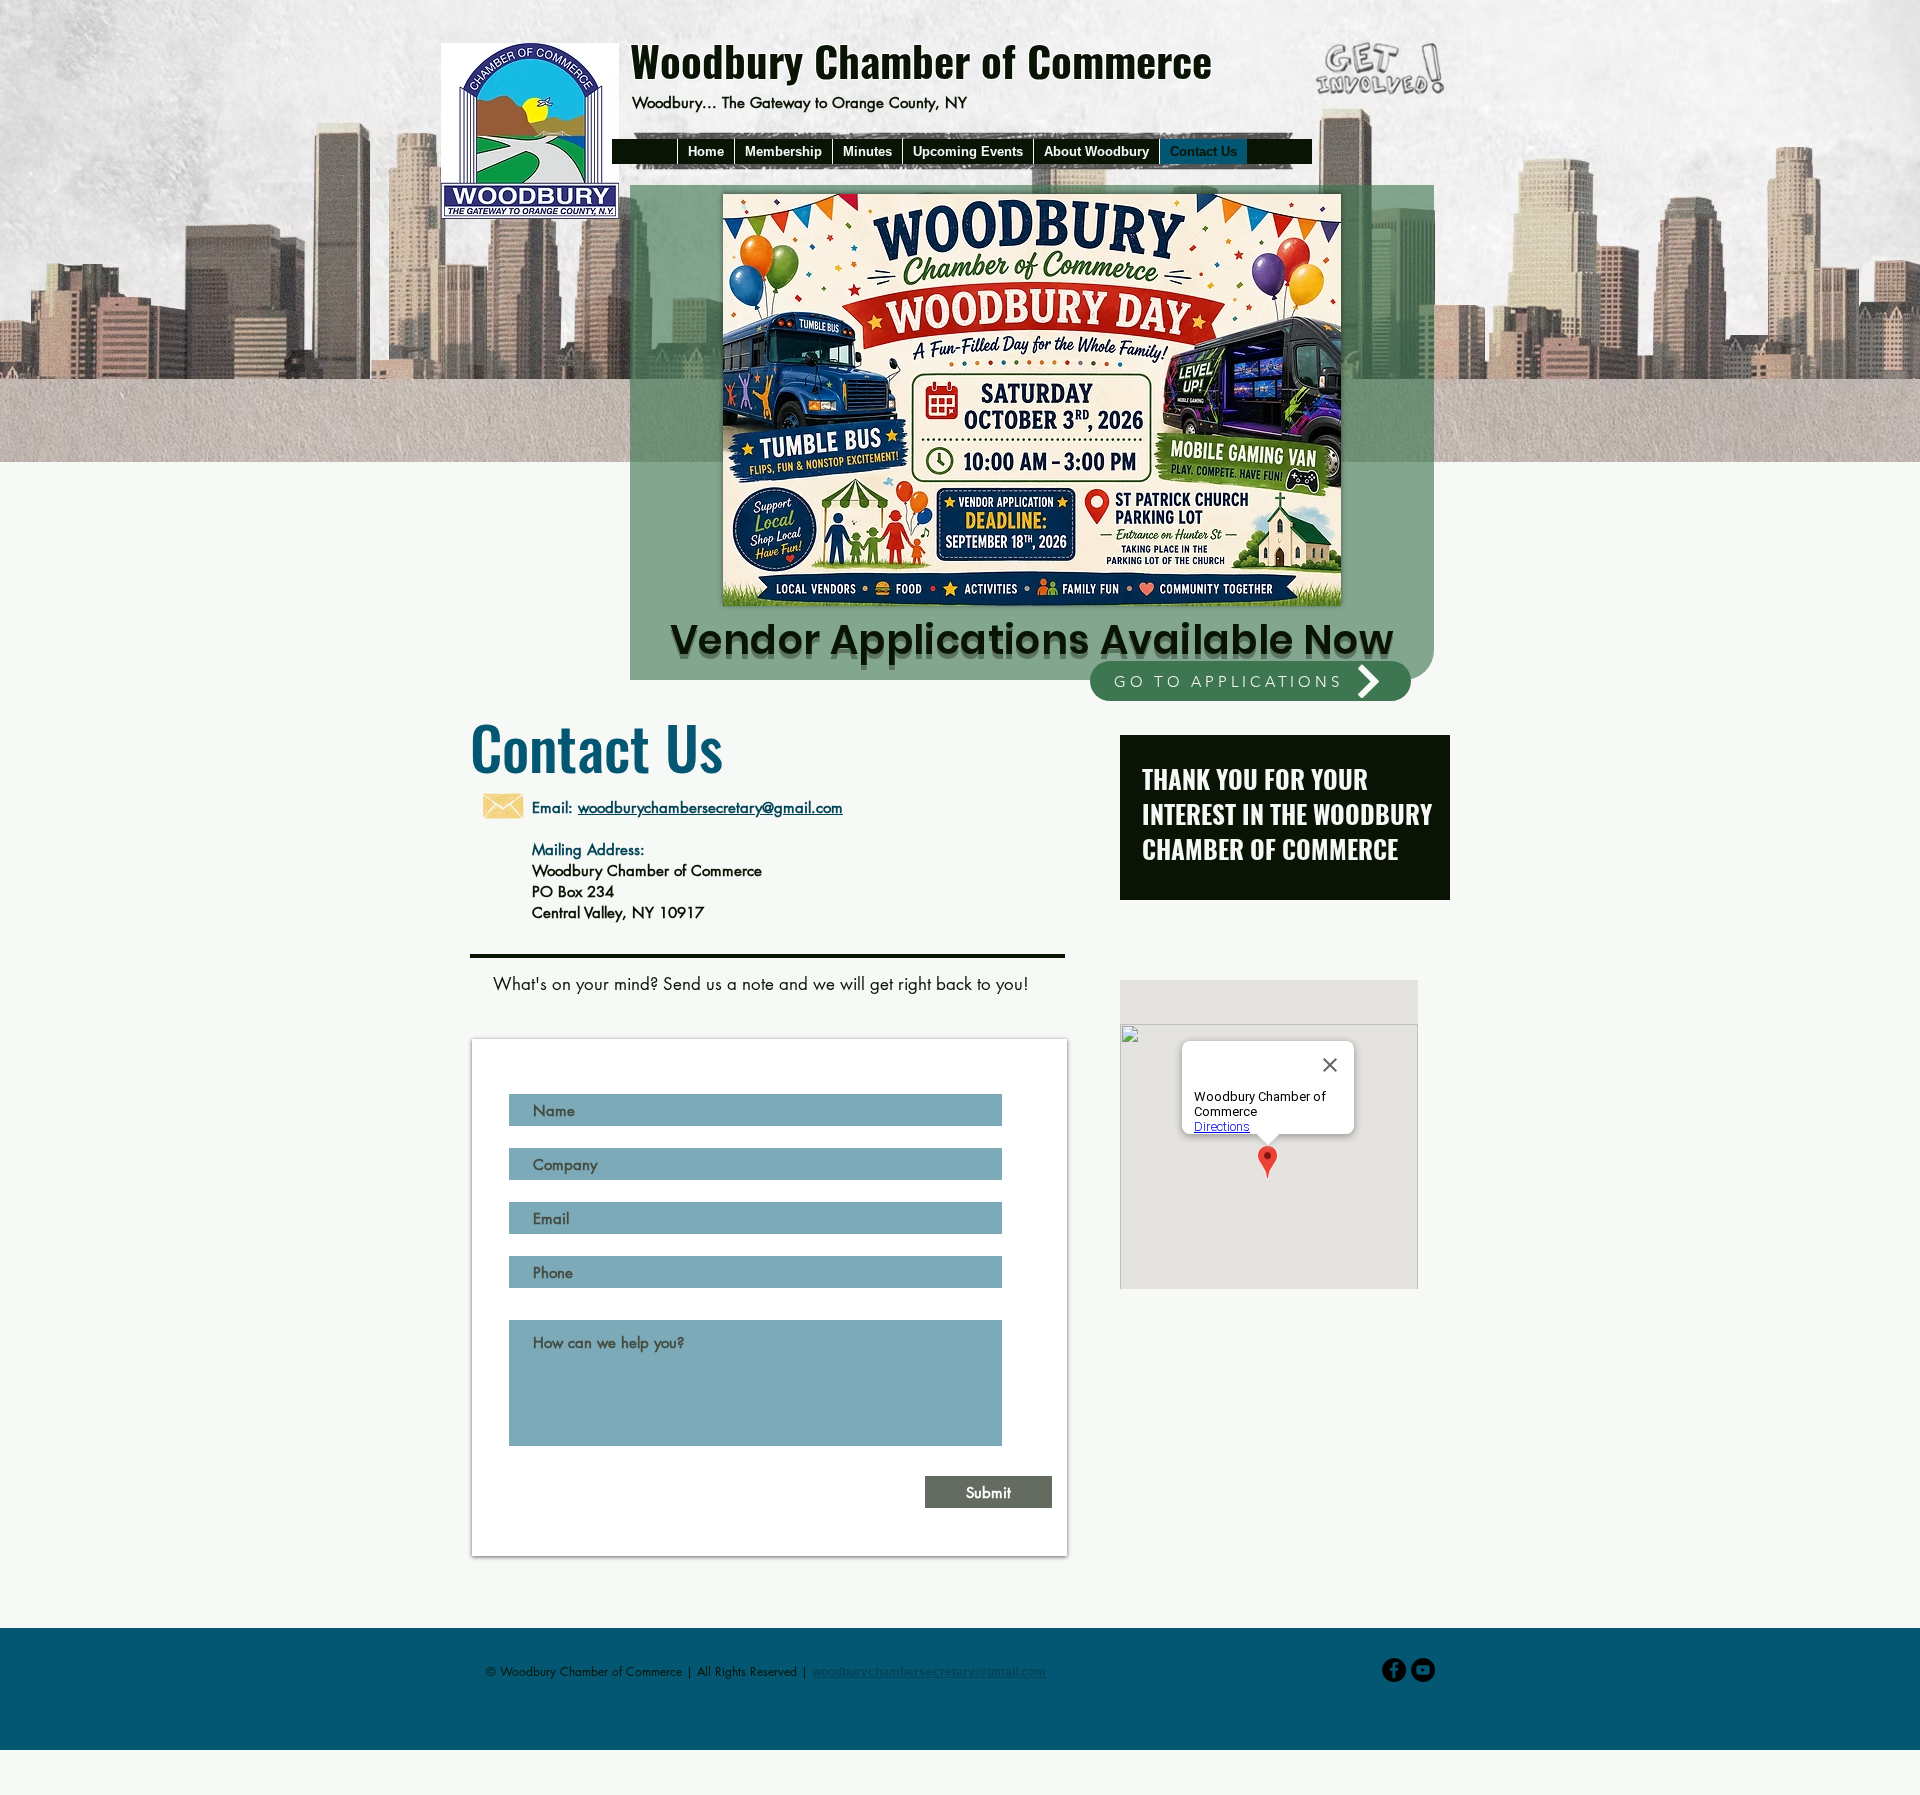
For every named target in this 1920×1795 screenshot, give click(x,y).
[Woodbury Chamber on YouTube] (1423, 1670)
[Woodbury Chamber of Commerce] (1394, 1670)
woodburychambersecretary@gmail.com (710, 807)
